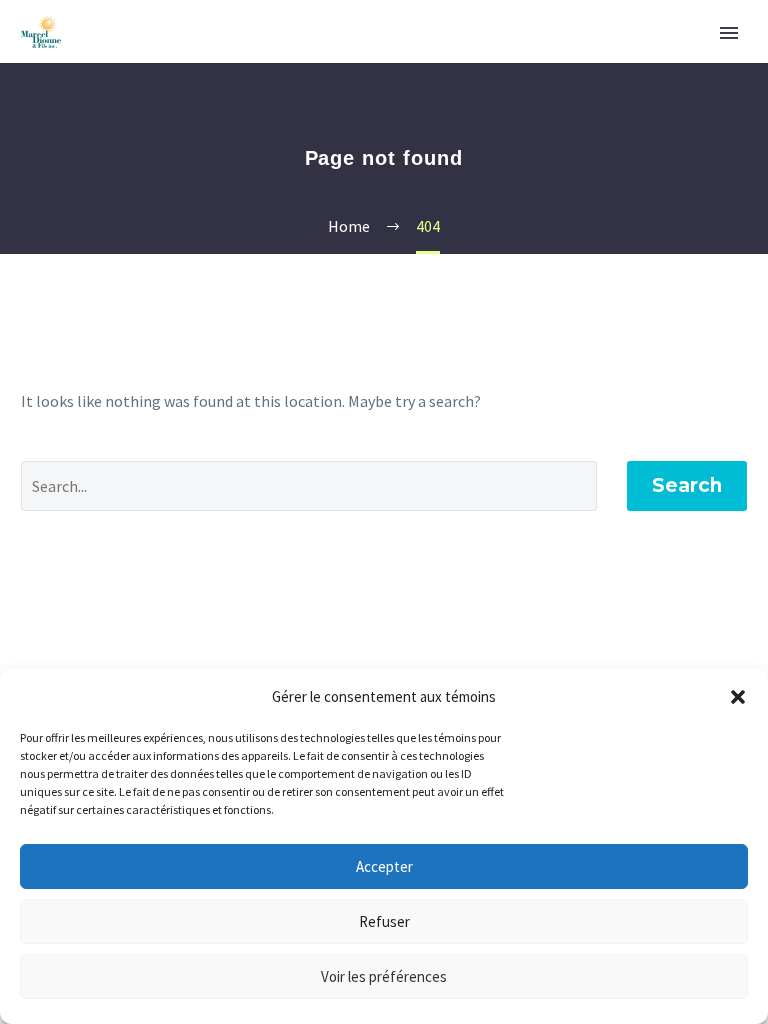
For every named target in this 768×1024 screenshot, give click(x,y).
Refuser (384, 921)
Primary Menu (729, 33)
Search (687, 485)
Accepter (384, 866)
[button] (738, 697)
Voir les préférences (384, 976)
